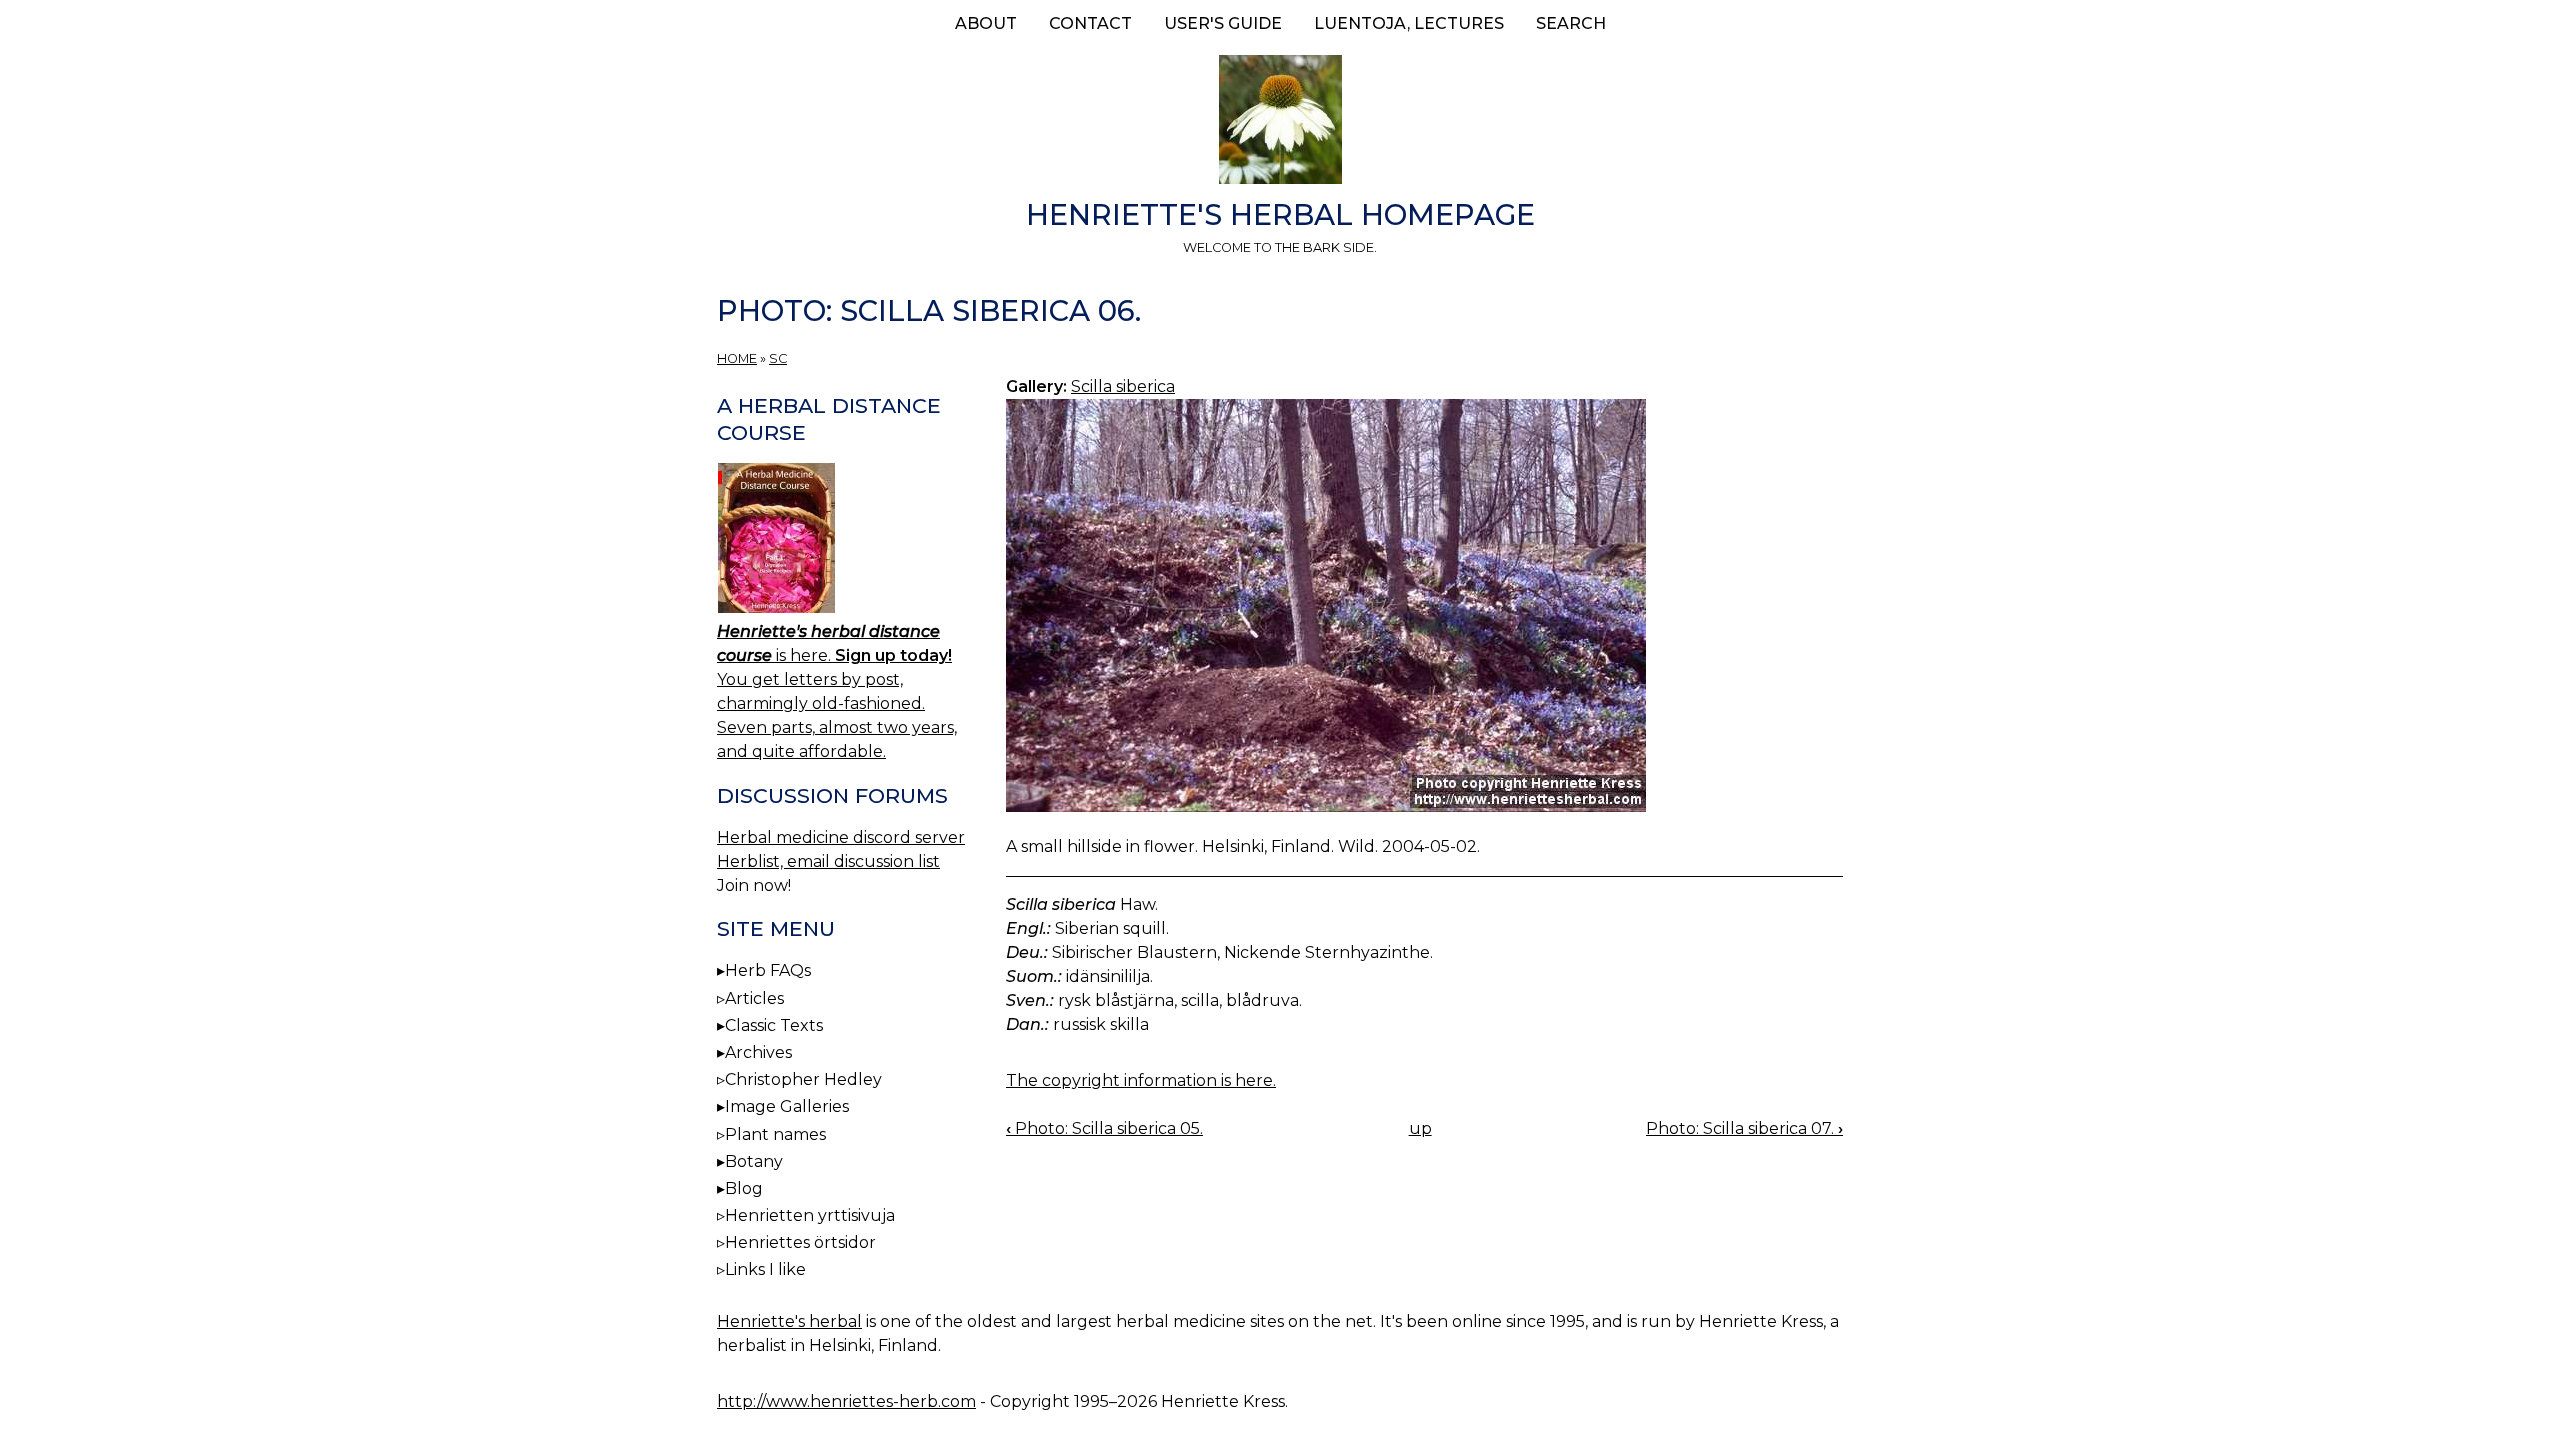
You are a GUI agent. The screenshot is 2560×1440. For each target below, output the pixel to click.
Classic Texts (774, 1025)
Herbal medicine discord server (841, 837)
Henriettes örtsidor (800, 1242)
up (1420, 1128)
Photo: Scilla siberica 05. (1104, 1128)
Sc (778, 358)
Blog (744, 1188)
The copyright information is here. (1141, 1080)
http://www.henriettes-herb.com (846, 1401)
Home (737, 358)
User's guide (1223, 23)
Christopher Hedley (803, 1079)
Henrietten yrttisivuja (810, 1215)
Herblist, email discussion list (828, 861)
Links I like (765, 1269)
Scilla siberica (1123, 386)
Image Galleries (787, 1106)
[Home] (1280, 123)
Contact (1090, 23)
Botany (754, 1161)
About (986, 23)
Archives (758, 1052)
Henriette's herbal (789, 1321)
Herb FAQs (768, 970)
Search (1571, 23)
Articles (754, 998)
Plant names (775, 1134)
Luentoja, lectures (1409, 23)
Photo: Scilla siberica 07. (1744, 1128)
